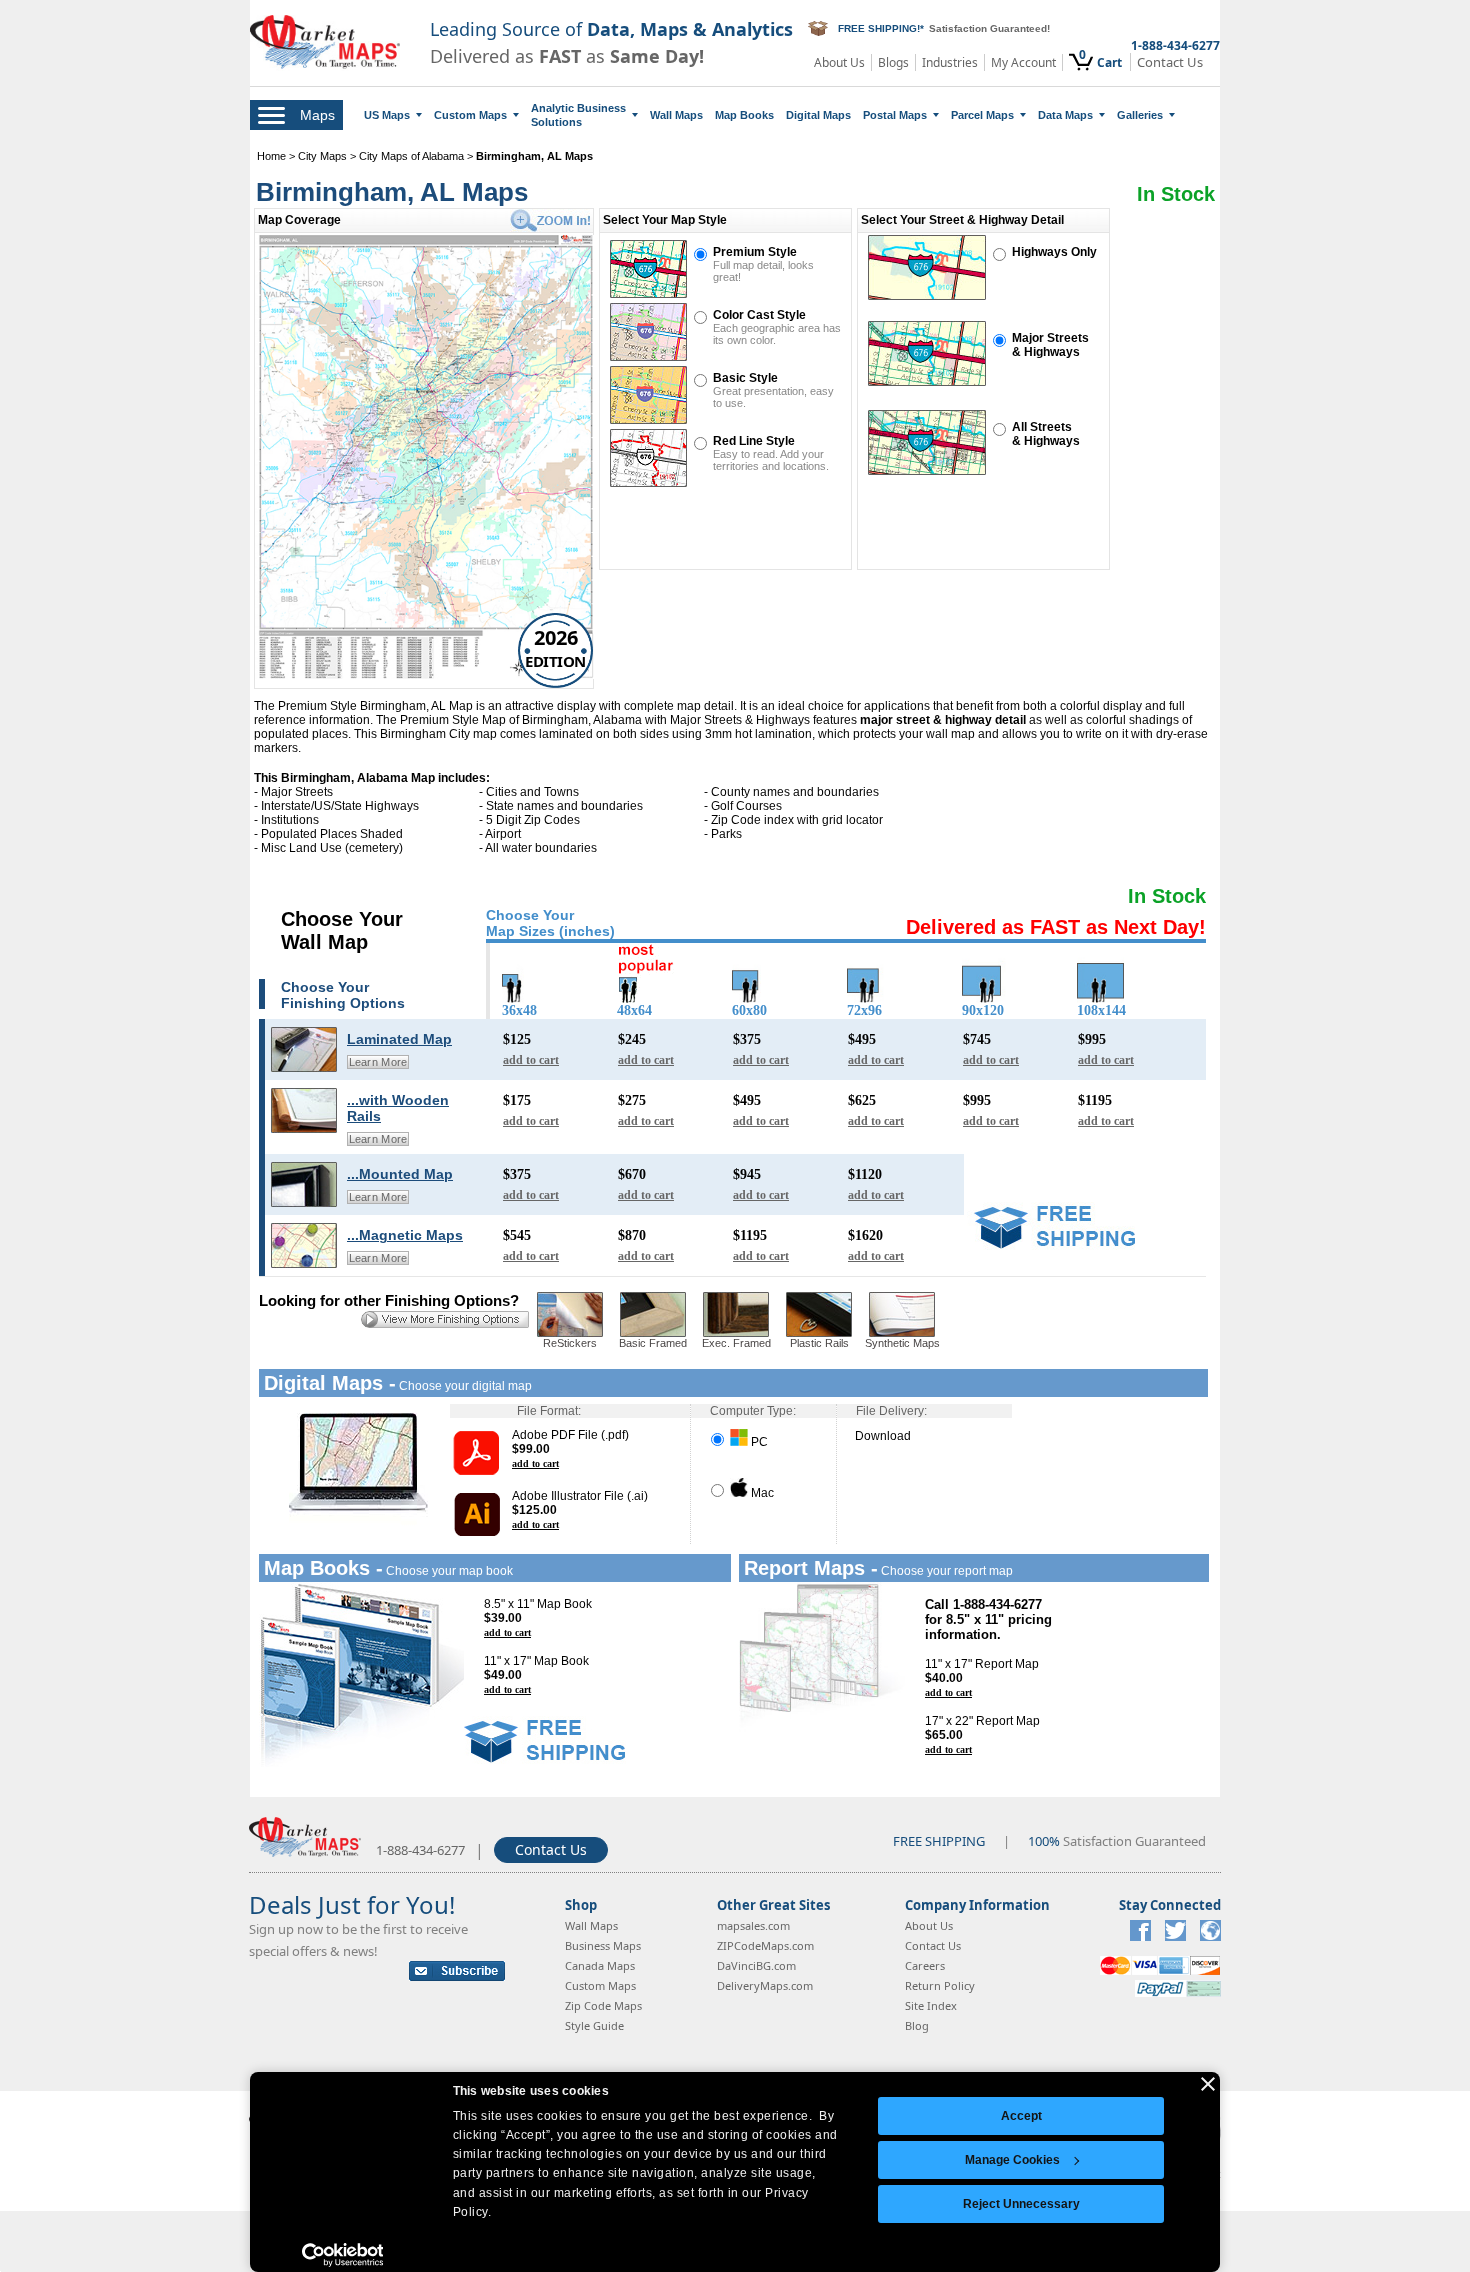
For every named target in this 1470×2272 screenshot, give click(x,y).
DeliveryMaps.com (765, 1985)
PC (758, 1442)
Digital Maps (818, 115)
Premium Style (755, 252)
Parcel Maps (982, 115)
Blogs (893, 62)
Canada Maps (600, 1965)
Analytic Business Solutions (578, 115)
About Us (839, 62)
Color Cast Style (759, 315)
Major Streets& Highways (1050, 345)
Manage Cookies (1012, 2160)
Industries (950, 62)
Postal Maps (895, 115)
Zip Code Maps (603, 2005)
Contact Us (1170, 62)
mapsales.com (753, 1925)
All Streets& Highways (1046, 434)
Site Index (931, 2005)
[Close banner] (1208, 2084)
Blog (917, 2025)
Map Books (744, 115)
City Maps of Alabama (411, 156)
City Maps (324, 156)
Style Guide (594, 2025)
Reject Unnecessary (1021, 2204)
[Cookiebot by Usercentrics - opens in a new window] (342, 2255)
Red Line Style (754, 441)
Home (271, 156)
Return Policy (940, 1985)
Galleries (1140, 115)
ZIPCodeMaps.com (765, 1945)
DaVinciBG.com (756, 1965)
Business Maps (603, 1945)
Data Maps (1065, 115)
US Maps (387, 115)
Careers (925, 1965)
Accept (1021, 2116)
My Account (1023, 62)
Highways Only (1054, 252)
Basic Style (745, 378)
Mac (761, 1493)
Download (883, 1436)
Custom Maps (470, 115)
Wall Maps (676, 115)
